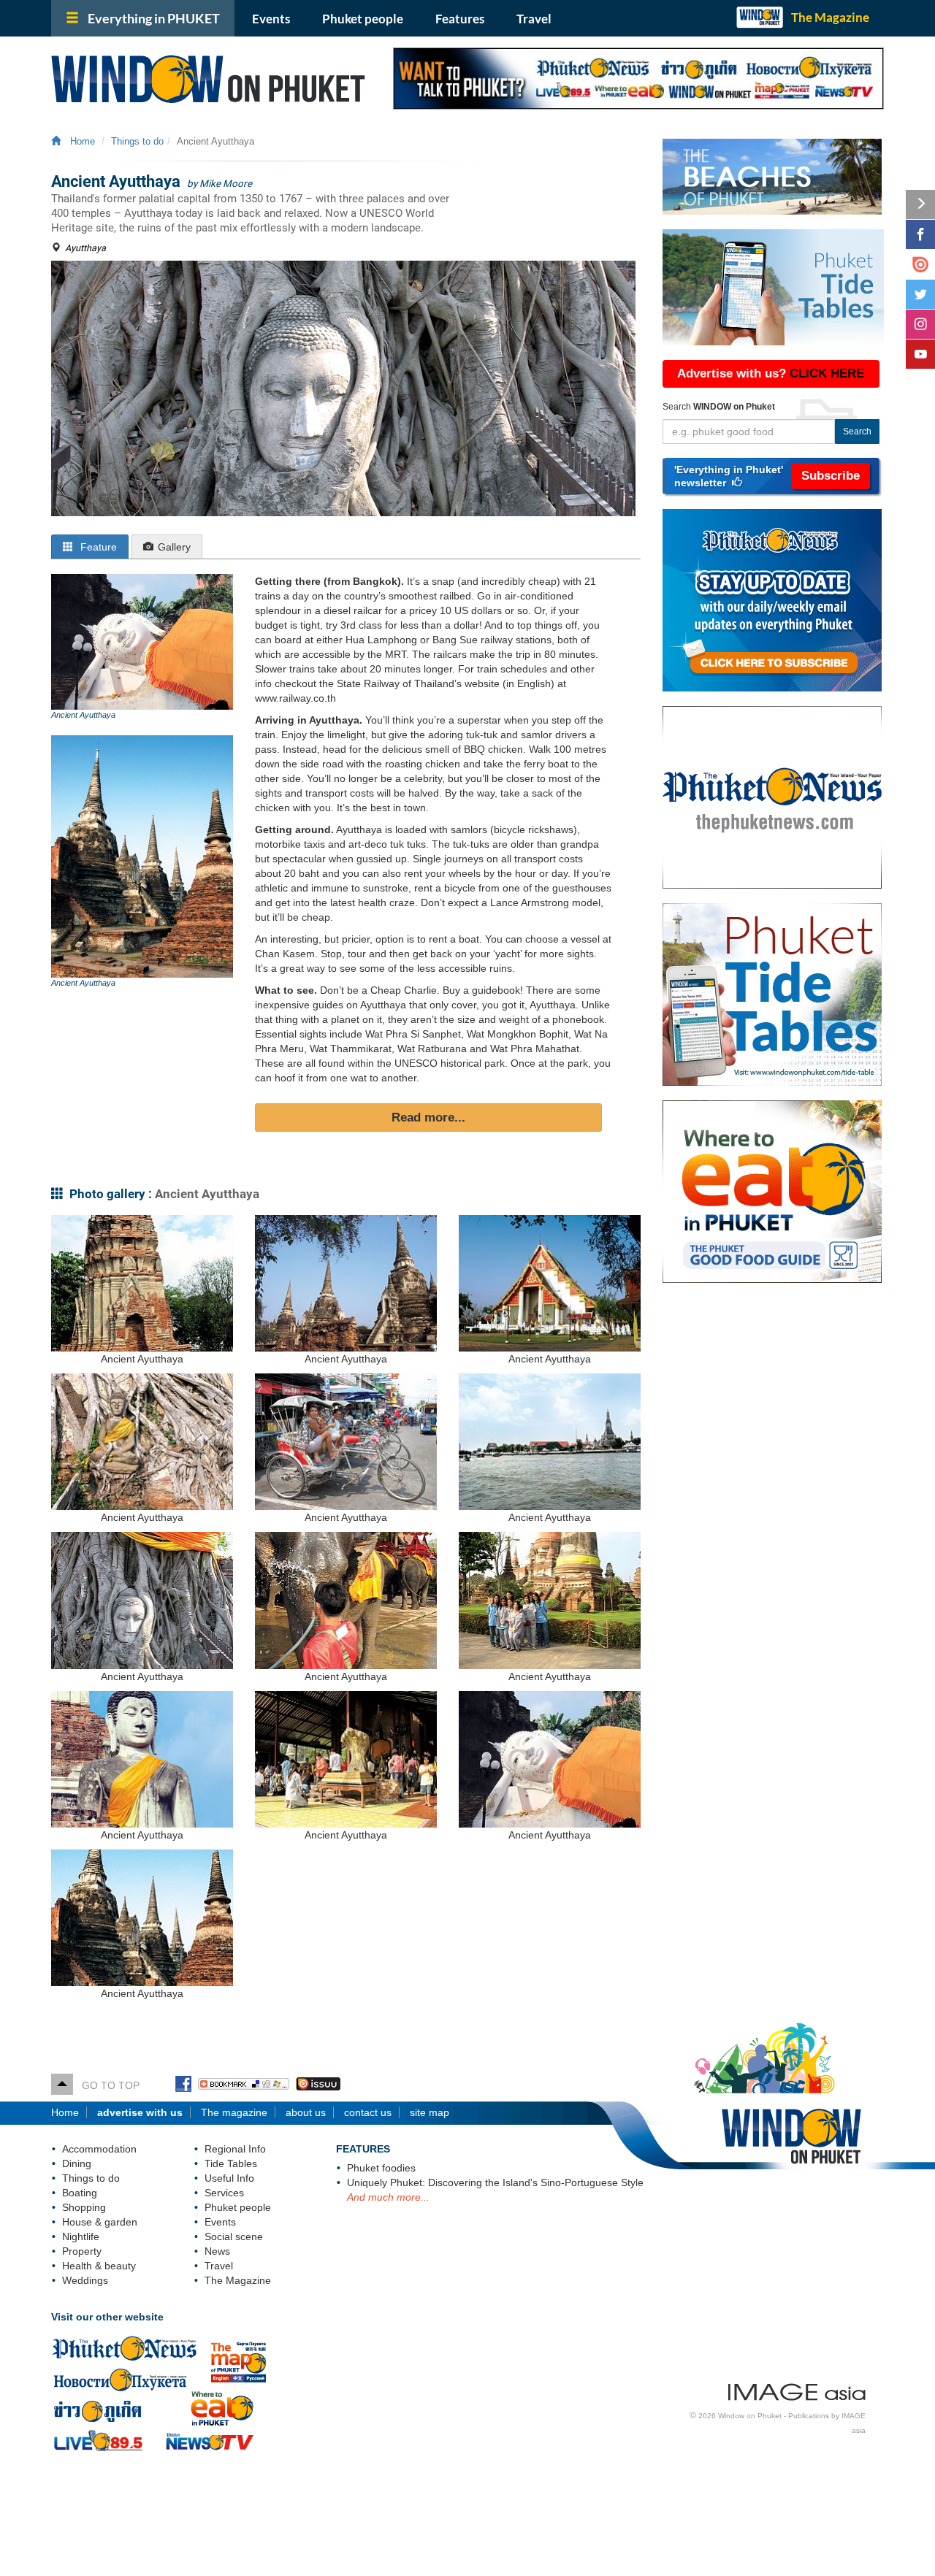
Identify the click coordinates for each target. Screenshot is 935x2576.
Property (82, 2251)
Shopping (84, 2207)
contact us (368, 2112)
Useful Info (229, 2178)
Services (224, 2193)
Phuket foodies (381, 2168)
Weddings (85, 2280)
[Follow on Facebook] (920, 234)
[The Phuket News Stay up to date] (779, 600)
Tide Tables (231, 2163)
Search (857, 432)
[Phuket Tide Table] (773, 287)
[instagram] (920, 324)
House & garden (100, 2222)
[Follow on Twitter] (920, 294)
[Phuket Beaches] (773, 177)
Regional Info (235, 2149)
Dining (77, 2163)
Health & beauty (99, 2266)
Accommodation (99, 2149)
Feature (97, 547)
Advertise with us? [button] (771, 373)
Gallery (174, 547)
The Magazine (830, 17)
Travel (534, 19)
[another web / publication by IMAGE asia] (797, 2390)
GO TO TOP (106, 2085)
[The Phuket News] (779, 797)
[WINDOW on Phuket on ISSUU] (318, 2085)
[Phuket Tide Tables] (779, 994)
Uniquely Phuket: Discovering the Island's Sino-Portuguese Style (495, 2182)
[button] (771, 476)
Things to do (137, 142)
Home (80, 142)
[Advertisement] (773, 1531)
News (217, 2251)
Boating (80, 2193)
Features (460, 19)
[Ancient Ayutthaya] (142, 642)
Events (271, 19)
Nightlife (81, 2236)
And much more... (388, 2197)
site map (430, 2112)
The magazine (234, 2112)
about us (306, 2112)
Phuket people (363, 19)
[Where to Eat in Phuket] (779, 1192)
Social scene (234, 2236)
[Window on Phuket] (211, 79)
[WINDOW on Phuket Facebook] (183, 2085)
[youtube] (920, 354)
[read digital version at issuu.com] (920, 264)
